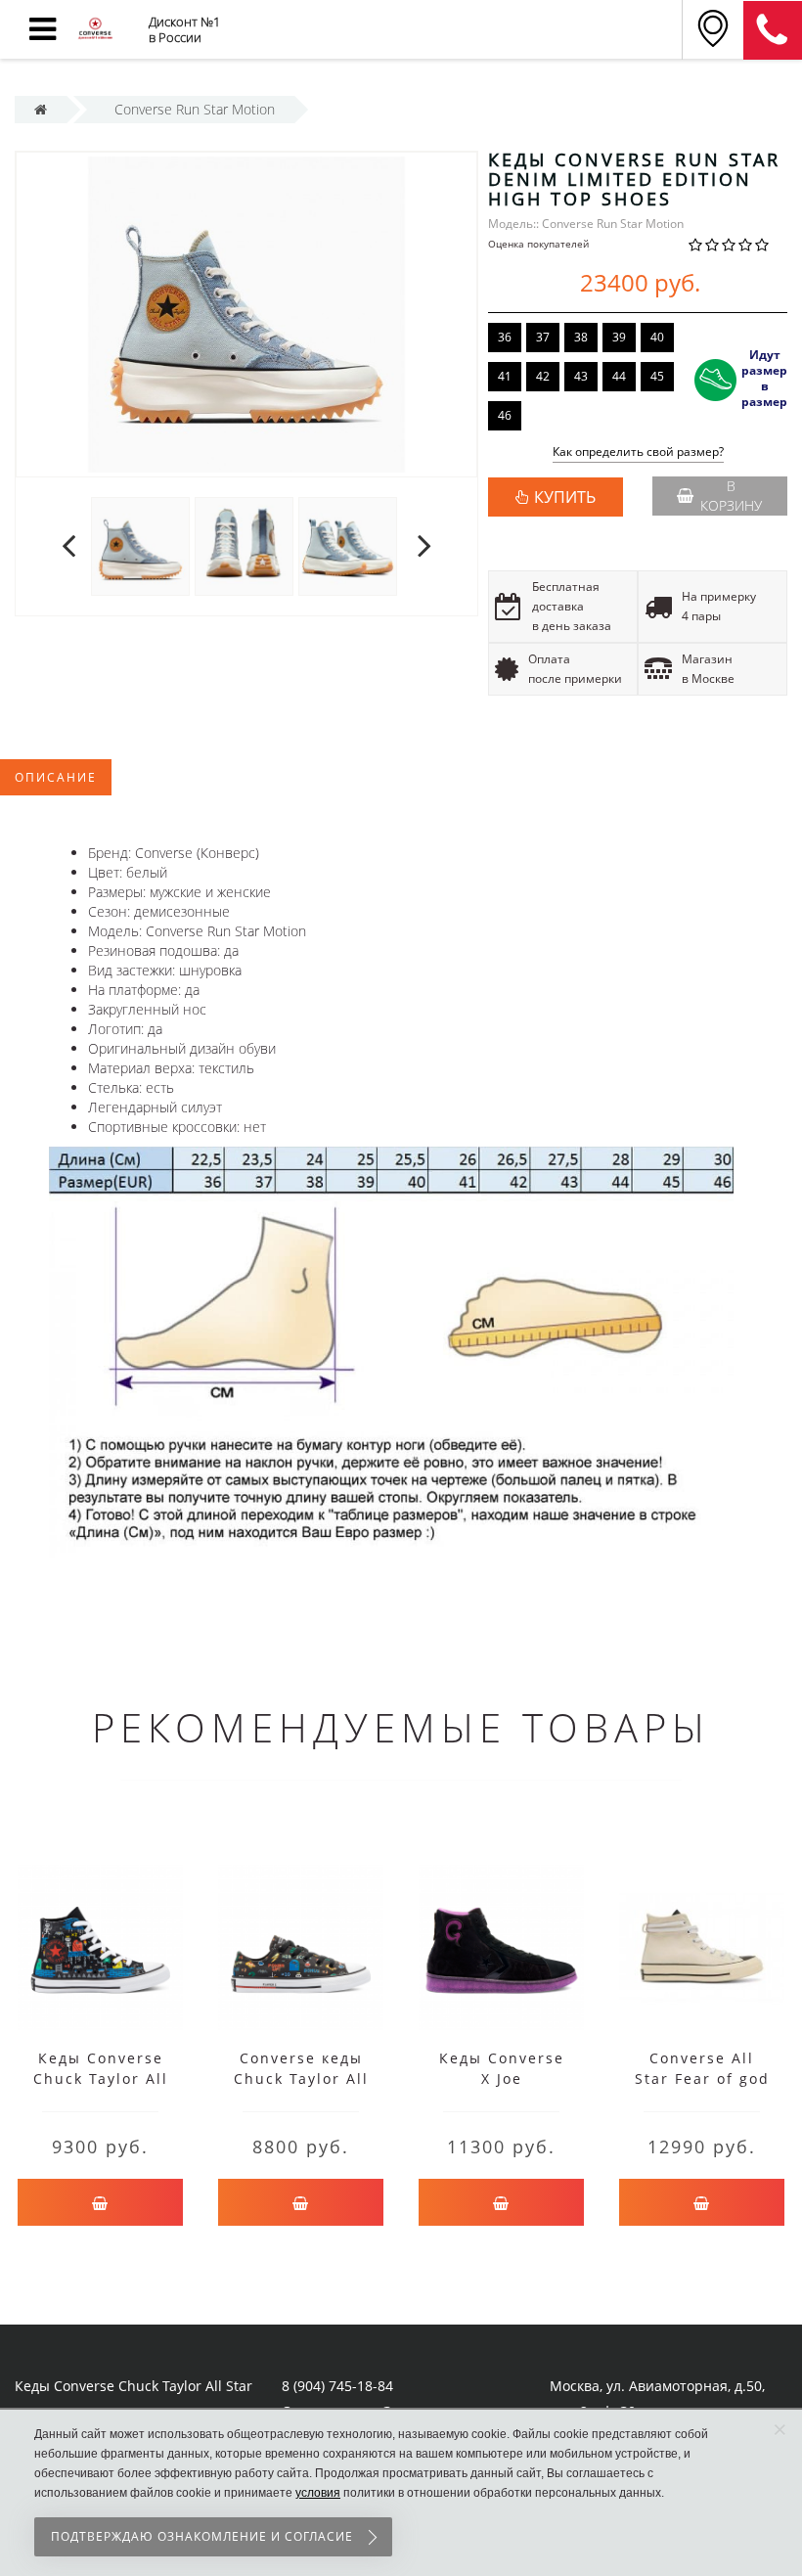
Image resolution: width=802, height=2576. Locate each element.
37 (543, 337)
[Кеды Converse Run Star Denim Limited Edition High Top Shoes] (140, 545)
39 (619, 337)
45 (657, 376)
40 (657, 337)
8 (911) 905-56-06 (773, 30)
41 (505, 376)
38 (581, 337)
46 (505, 415)
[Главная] (41, 109)
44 (619, 376)
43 (581, 376)
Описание (56, 777)
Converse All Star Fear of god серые (702, 2079)
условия (318, 2493)
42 (543, 376)
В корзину (731, 496)
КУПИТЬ (565, 497)
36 (505, 337)
